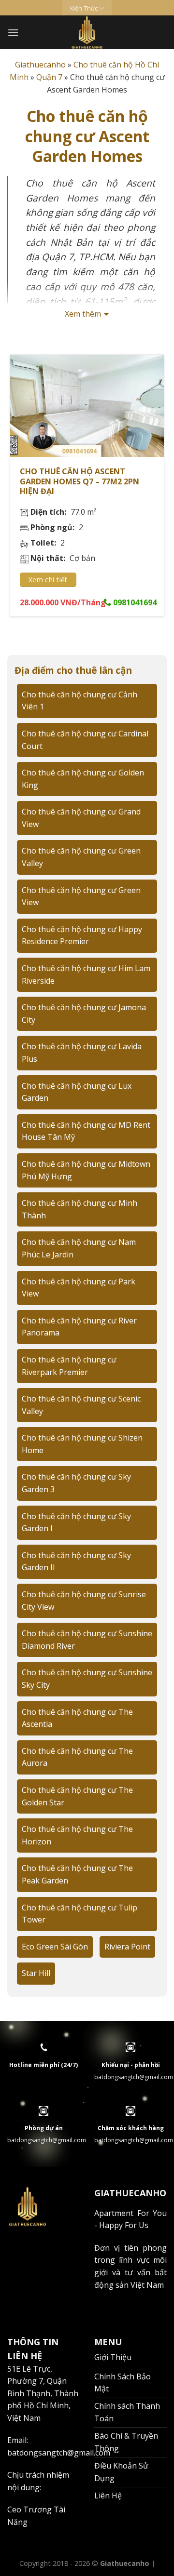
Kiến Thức (84, 8)
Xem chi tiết (48, 580)
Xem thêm (83, 314)
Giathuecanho (40, 65)
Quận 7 (49, 77)
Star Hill (36, 1973)
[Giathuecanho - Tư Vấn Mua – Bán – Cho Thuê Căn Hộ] (87, 32)
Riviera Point (127, 1947)
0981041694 (134, 602)
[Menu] (13, 33)
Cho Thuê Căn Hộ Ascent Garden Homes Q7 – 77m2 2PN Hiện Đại (80, 481)
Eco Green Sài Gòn (55, 1947)
